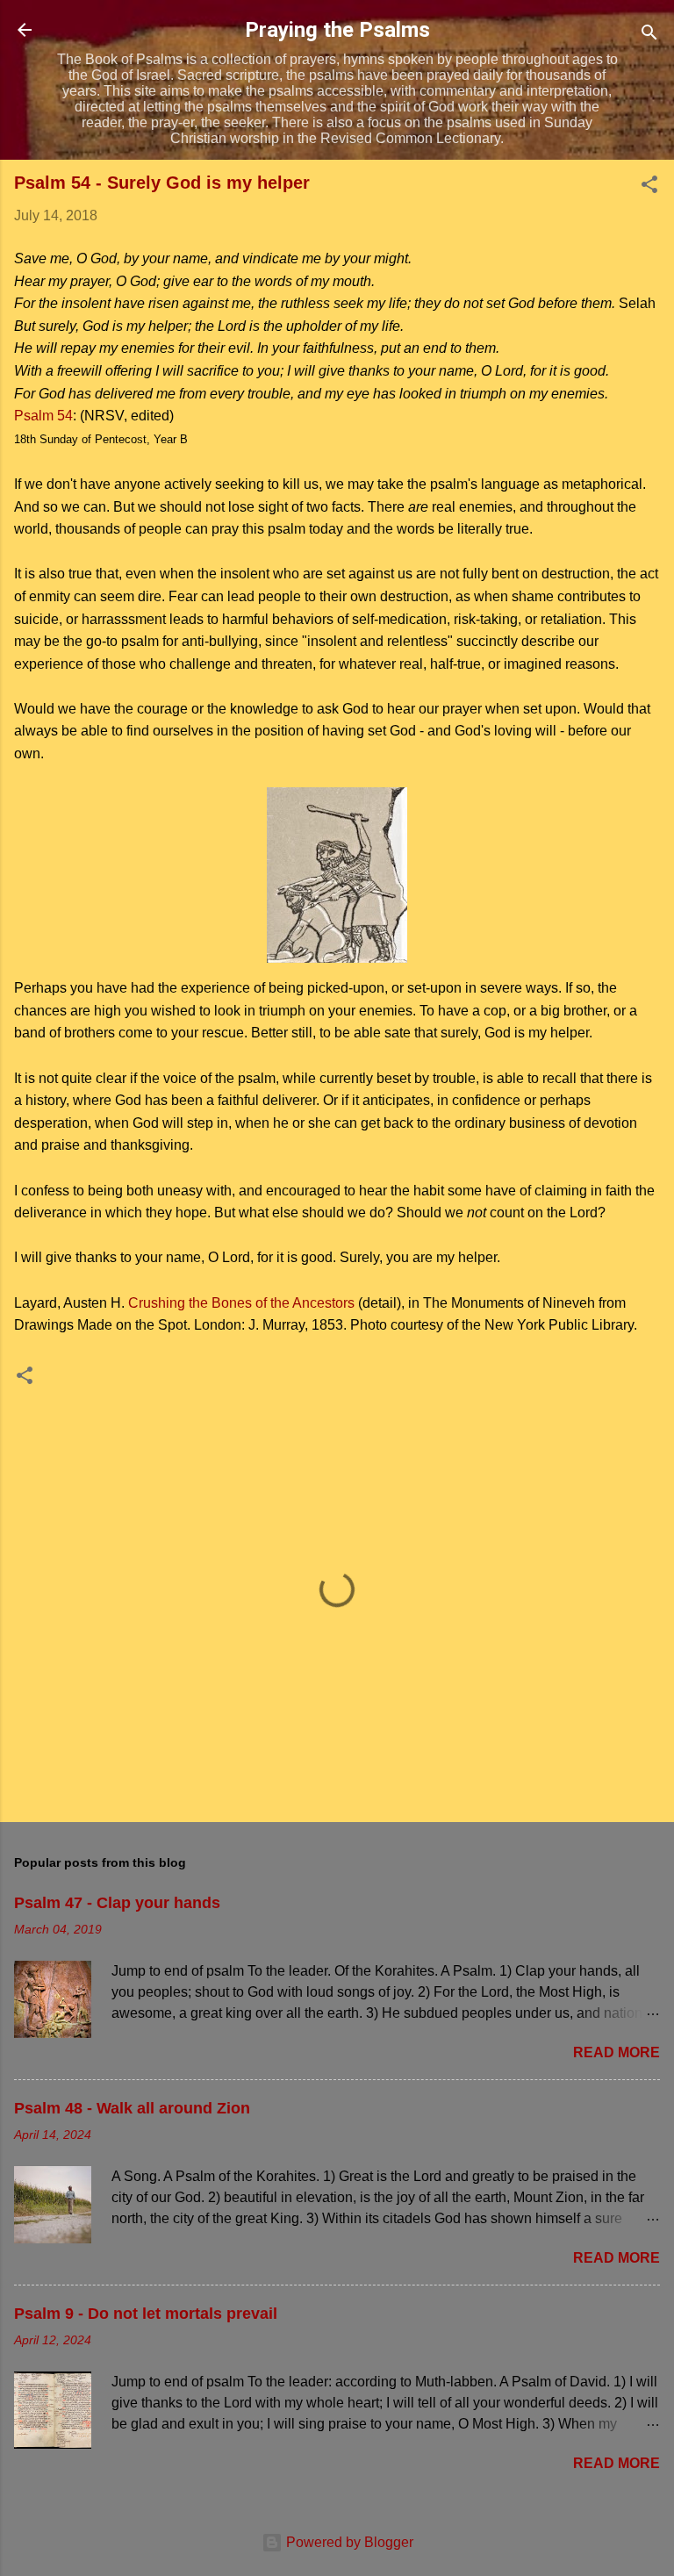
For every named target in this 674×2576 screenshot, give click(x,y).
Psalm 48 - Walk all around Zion (132, 2108)
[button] (649, 187)
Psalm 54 (43, 416)
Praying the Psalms (337, 30)
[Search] (649, 36)
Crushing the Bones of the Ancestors (241, 1303)
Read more (617, 2052)
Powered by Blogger (348, 2542)
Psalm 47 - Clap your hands (117, 1903)
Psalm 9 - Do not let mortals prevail (146, 2314)
